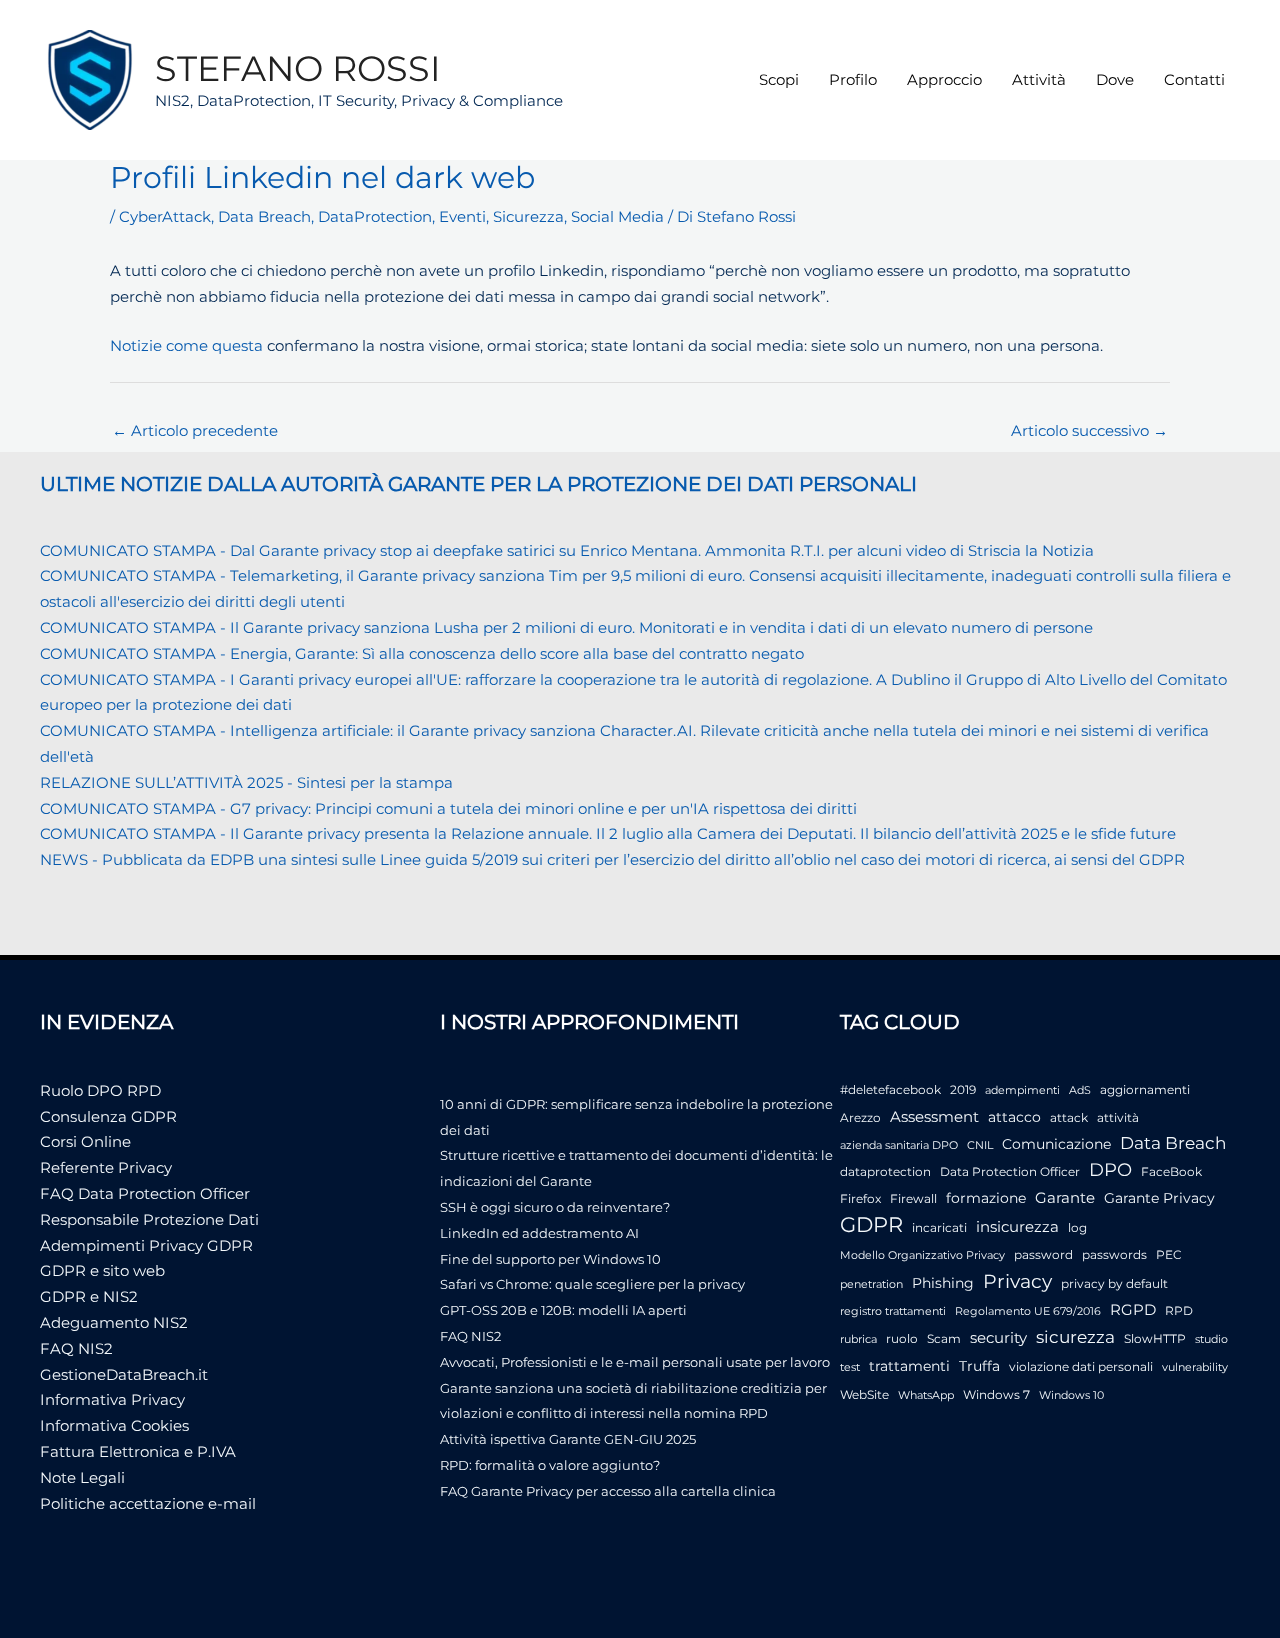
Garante (1065, 1198)
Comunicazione (1056, 1144)
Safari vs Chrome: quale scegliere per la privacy (592, 1284)
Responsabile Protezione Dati (149, 1219)
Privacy (1017, 1281)
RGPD (1133, 1309)
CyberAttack (165, 216)
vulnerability (1195, 1367)
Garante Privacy (1159, 1198)
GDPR (871, 1224)
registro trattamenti (893, 1311)
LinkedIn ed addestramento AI (539, 1233)
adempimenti (1022, 1090)
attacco (1014, 1117)
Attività (1039, 79)
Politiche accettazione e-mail (148, 1503)
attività (1118, 1117)
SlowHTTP (1155, 1338)
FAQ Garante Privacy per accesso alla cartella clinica (608, 1491)
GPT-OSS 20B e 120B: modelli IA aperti (563, 1310)
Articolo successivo (1089, 430)
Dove (1115, 79)
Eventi (462, 216)
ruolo (902, 1338)
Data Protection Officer (1010, 1171)
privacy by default (1114, 1283)
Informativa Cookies (114, 1425)
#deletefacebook (890, 1089)
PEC (1169, 1254)
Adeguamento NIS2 (114, 1322)
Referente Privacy (106, 1167)
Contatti (1194, 79)
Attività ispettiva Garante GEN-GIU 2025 (568, 1439)
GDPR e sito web (102, 1270)
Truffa (979, 1366)
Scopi (779, 79)
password (1043, 1254)
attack (1069, 1117)
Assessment (934, 1117)
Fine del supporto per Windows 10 (550, 1259)
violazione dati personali (1081, 1366)
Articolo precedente (195, 430)
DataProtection (375, 216)
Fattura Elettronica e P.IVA (138, 1451)
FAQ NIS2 (76, 1348)
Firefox (860, 1198)
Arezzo (860, 1117)
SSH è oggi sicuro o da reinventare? (555, 1207)
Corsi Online (85, 1141)
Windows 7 (996, 1394)
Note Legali (82, 1477)
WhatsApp (926, 1395)
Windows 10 (1071, 1395)
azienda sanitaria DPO (899, 1145)
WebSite (864, 1394)
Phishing (943, 1283)
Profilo (853, 79)
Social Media (617, 216)
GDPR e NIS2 (89, 1296)
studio (1211, 1339)
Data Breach (264, 216)
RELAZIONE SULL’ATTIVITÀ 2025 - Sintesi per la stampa (246, 782)
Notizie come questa (186, 345)
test (850, 1367)
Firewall (913, 1198)
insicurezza (1017, 1227)
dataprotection (885, 1171)
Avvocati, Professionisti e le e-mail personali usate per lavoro (635, 1362)
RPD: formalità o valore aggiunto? (550, 1465)
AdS (1080, 1090)
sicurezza (1075, 1337)
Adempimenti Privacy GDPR (146, 1245)
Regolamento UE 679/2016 (1028, 1311)
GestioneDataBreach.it (124, 1374)
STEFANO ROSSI (298, 68)
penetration (871, 1284)
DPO (1110, 1170)
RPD (1179, 1310)
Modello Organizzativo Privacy (922, 1255)
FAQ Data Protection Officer (145, 1193)
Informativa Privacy (112, 1399)
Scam (944, 1338)
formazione (986, 1198)
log (1077, 1227)
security (998, 1337)
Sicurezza (528, 216)
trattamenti (909, 1366)
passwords (1114, 1254)
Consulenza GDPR (108, 1116)
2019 (963, 1089)
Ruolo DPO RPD (100, 1090)
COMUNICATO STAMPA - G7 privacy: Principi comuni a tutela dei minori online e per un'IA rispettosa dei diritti (448, 808)
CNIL (980, 1145)
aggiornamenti (1145, 1089)
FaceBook (1171, 1171)
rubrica (858, 1339)
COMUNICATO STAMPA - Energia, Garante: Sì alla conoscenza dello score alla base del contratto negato (422, 653)
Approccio (944, 79)
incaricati (939, 1227)
